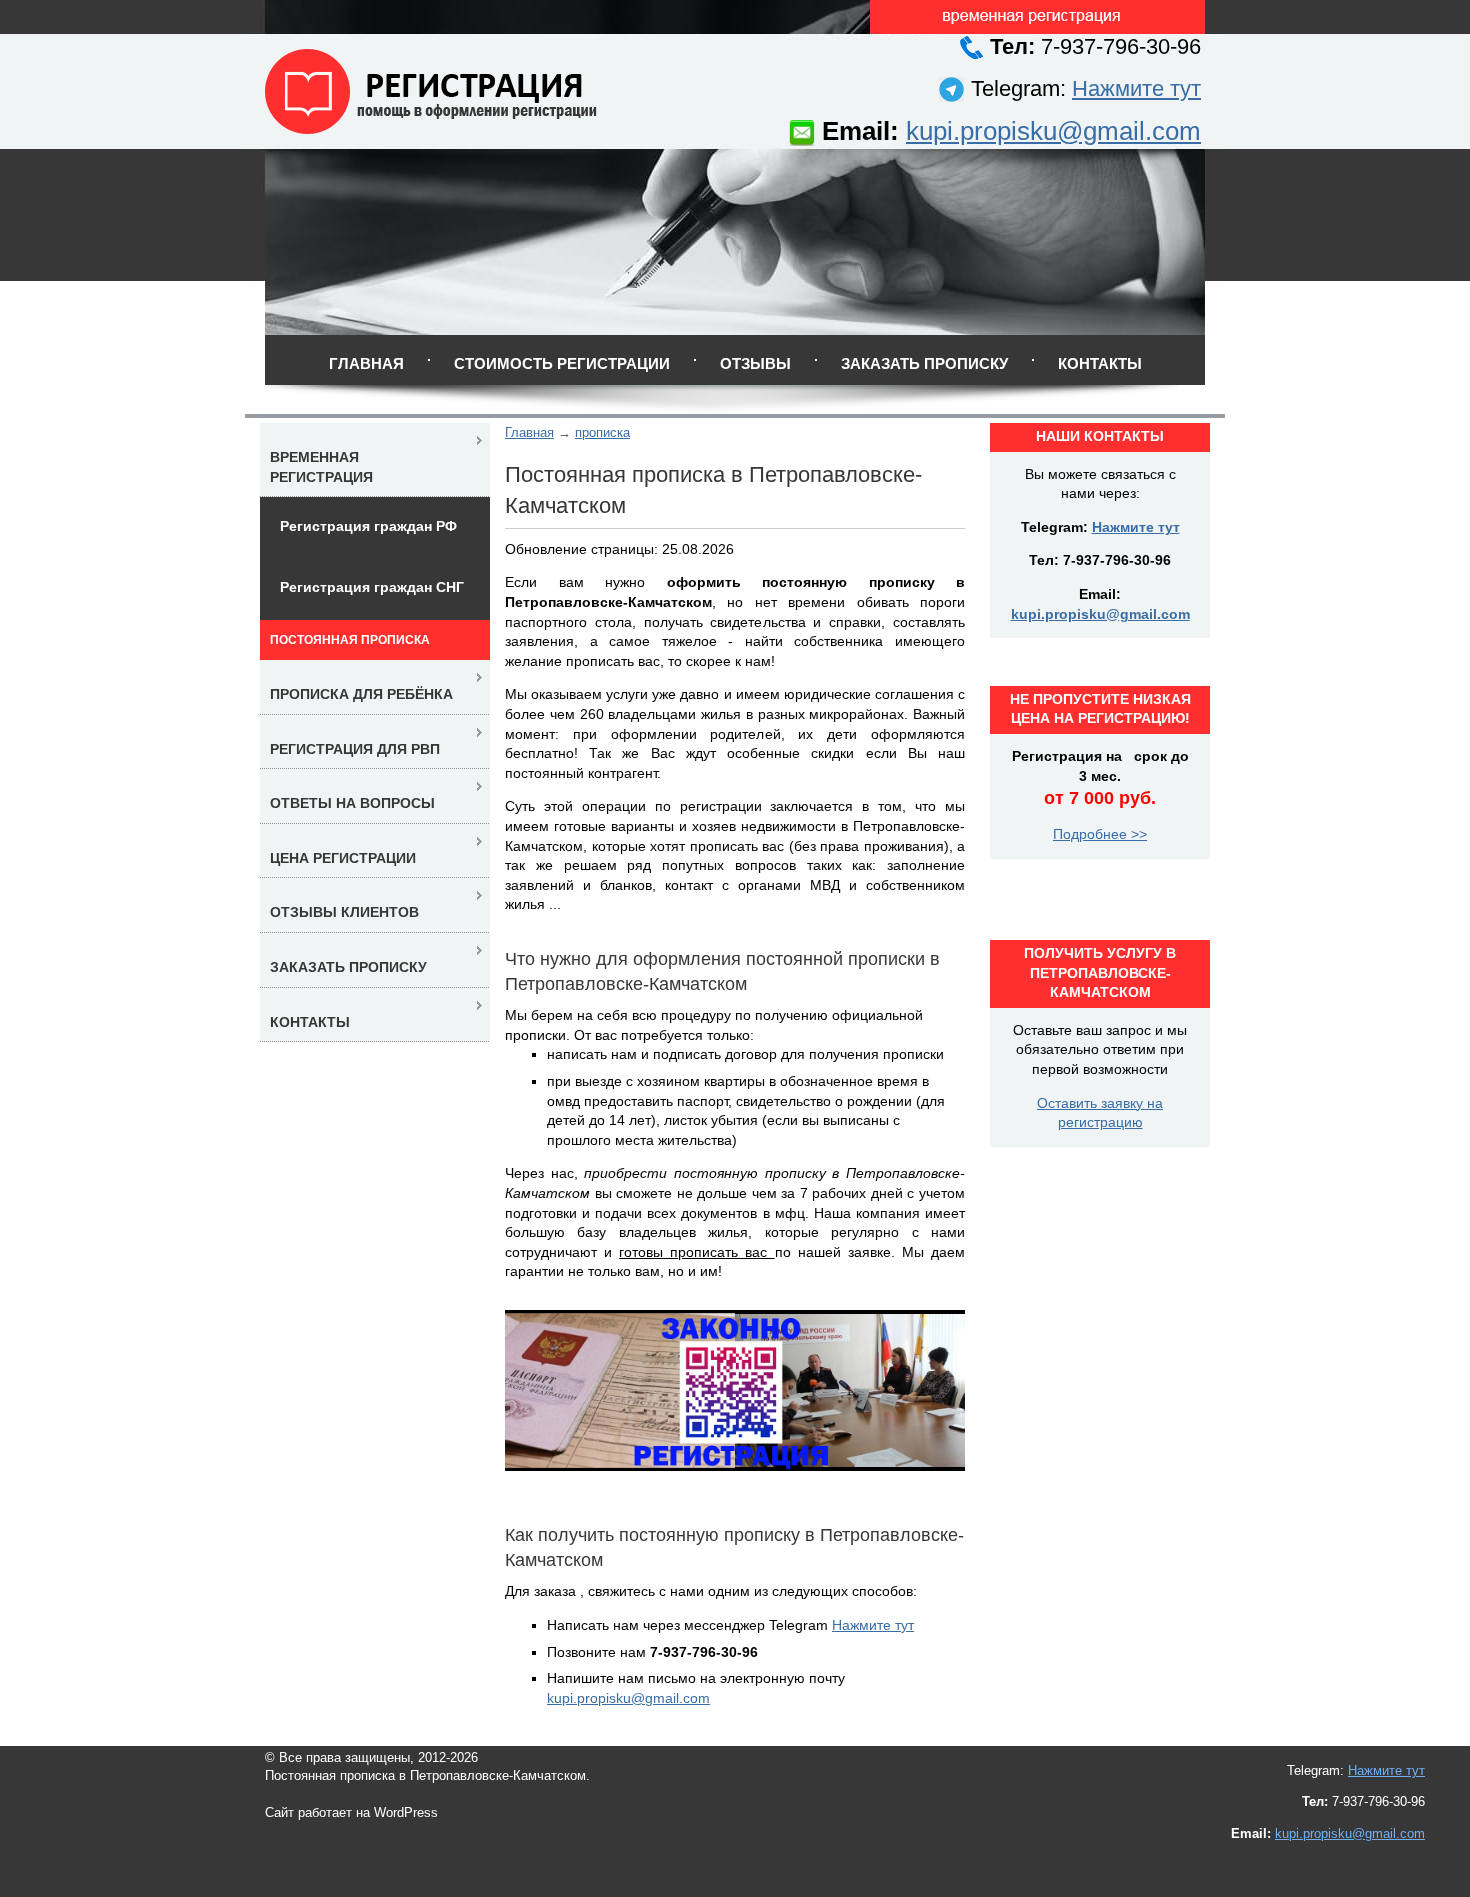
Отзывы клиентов (344, 912)
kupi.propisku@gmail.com (1053, 131)
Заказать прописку (924, 363)
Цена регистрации (343, 858)
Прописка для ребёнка (361, 694)
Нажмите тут (1136, 88)
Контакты (1100, 363)
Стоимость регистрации (562, 363)
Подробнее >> (1100, 834)
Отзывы (755, 363)
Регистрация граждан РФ (368, 526)
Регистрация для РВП (355, 749)
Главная (366, 363)
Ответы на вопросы (352, 803)
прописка (602, 432)
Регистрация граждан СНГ (372, 587)
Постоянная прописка (350, 640)
